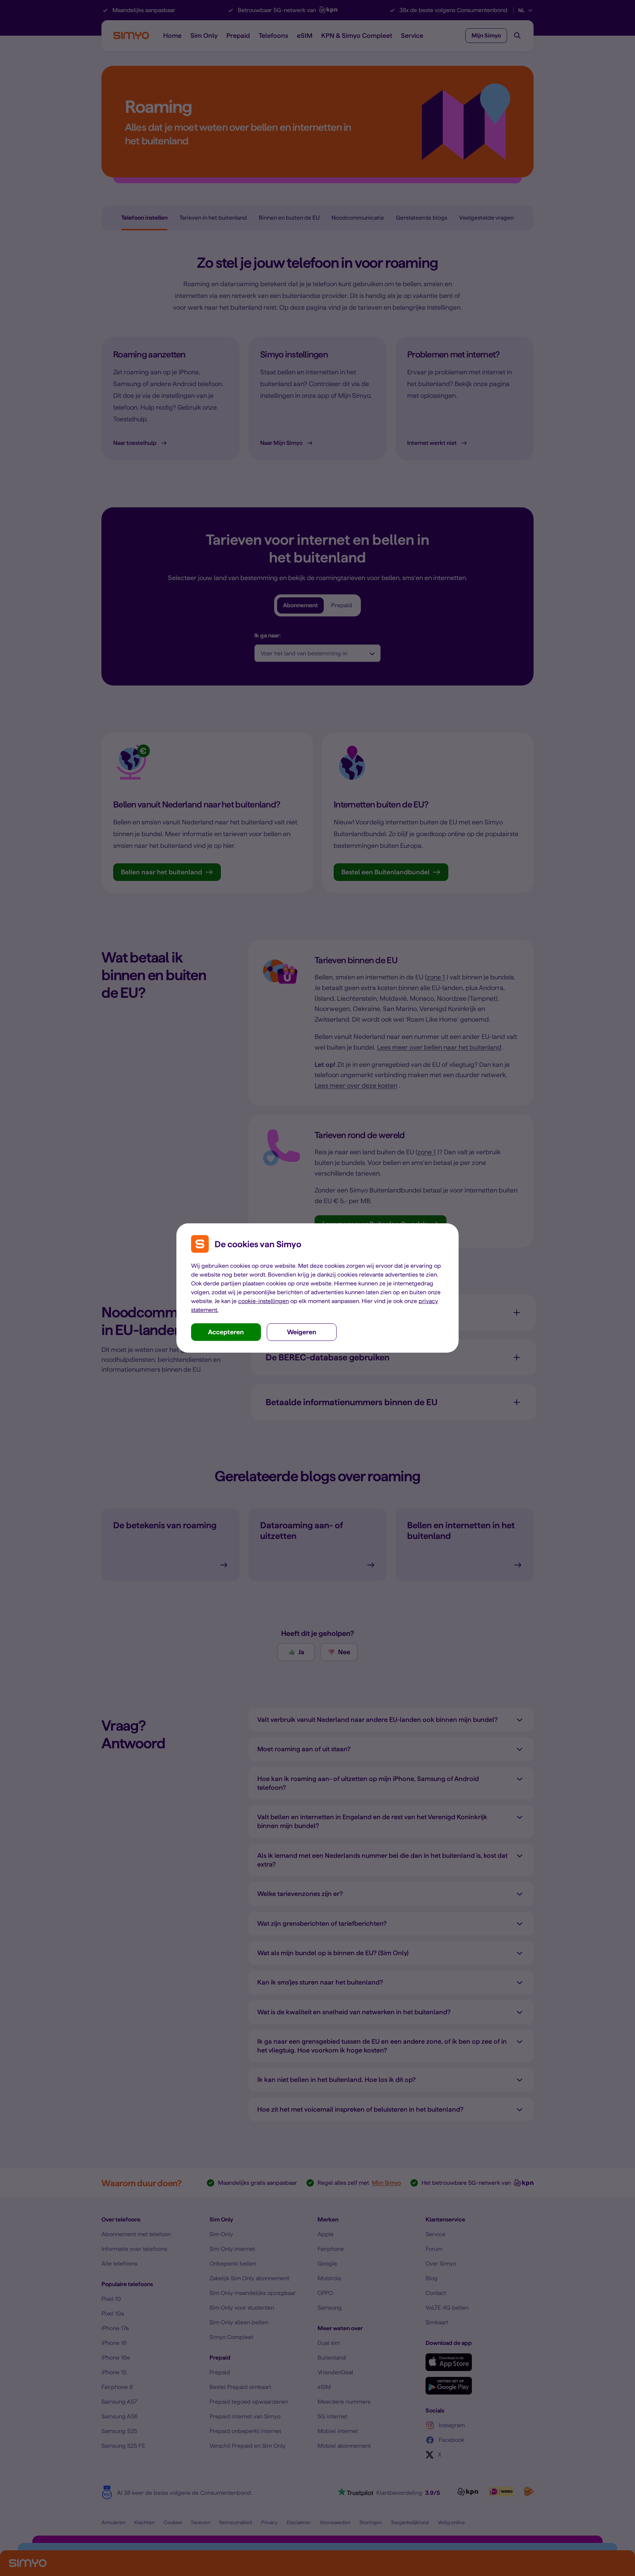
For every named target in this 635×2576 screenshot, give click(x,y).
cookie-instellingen (263, 1301)
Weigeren (302, 1332)
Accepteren (226, 1332)
